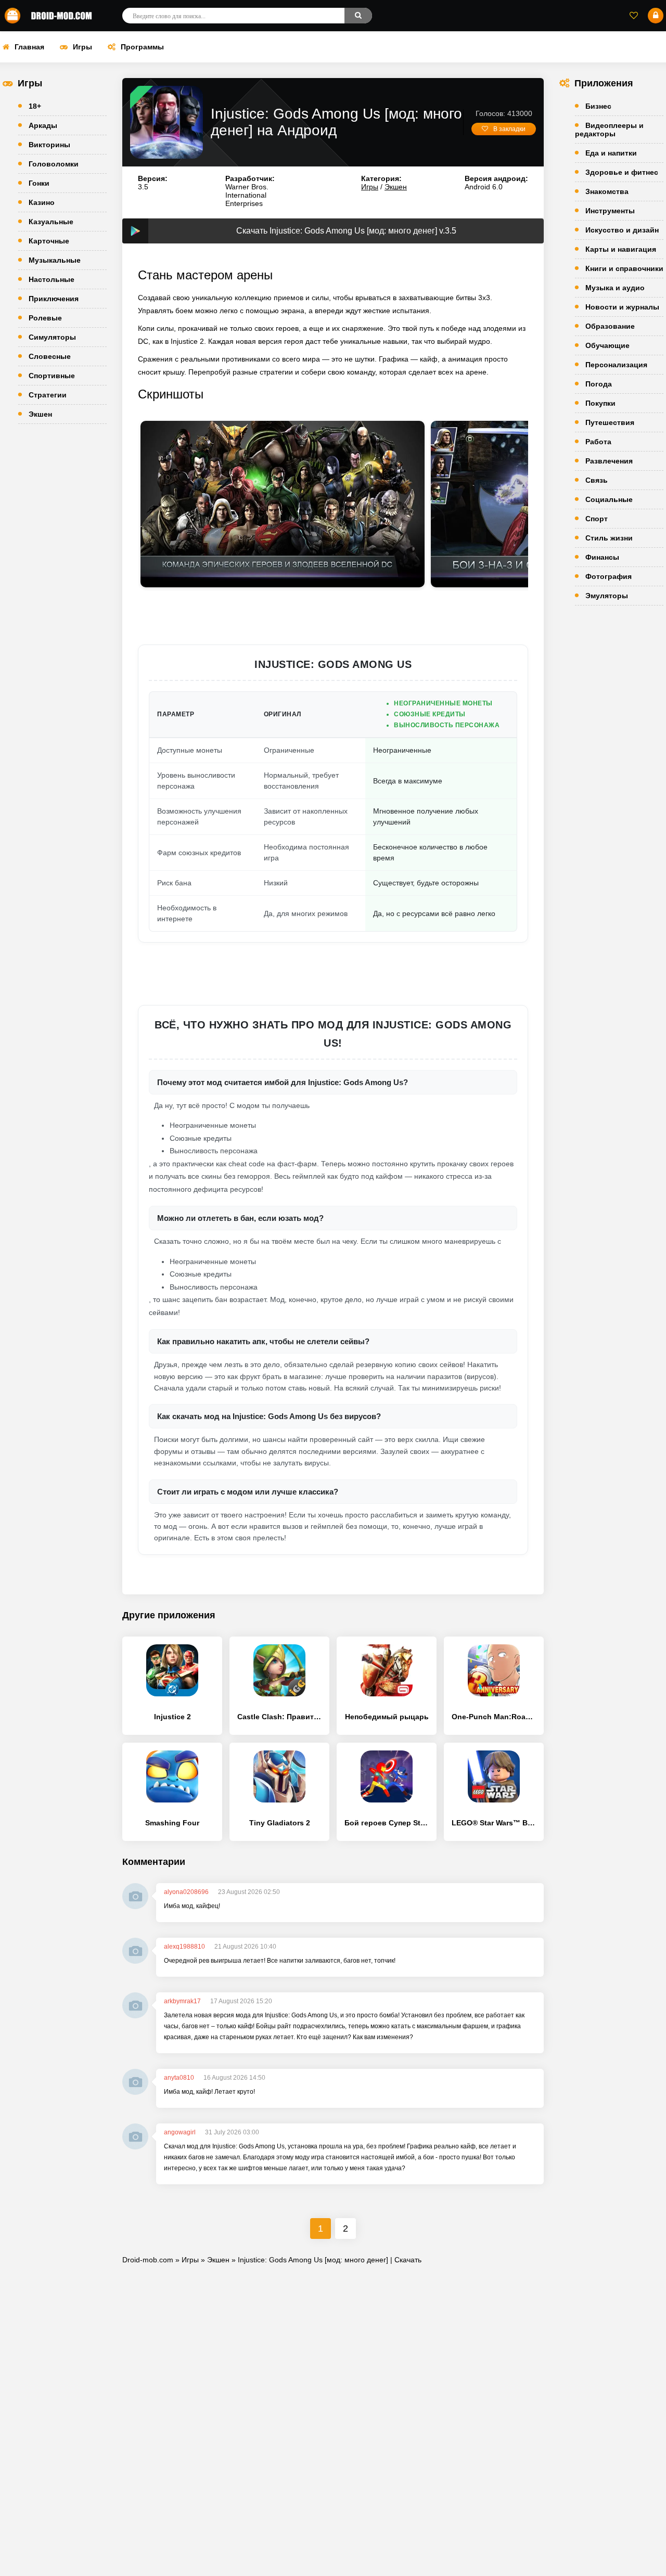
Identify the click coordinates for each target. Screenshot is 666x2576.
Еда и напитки (611, 153)
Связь (597, 480)
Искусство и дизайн (622, 230)
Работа (598, 442)
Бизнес (598, 106)
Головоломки (54, 164)
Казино (42, 202)
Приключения (54, 299)
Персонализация (616, 365)
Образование (610, 326)
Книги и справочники (624, 268)
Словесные (50, 356)
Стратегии (48, 395)
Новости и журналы (622, 307)
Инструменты (610, 211)
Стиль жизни (609, 538)
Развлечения (609, 461)
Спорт (597, 519)
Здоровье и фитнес (622, 172)
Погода (599, 384)
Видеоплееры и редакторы (609, 130)
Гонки (39, 183)
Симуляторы (52, 337)
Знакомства (607, 191)
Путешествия (610, 422)
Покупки (600, 403)
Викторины (49, 145)
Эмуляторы (607, 596)
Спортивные (52, 376)
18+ (35, 106)
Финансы (602, 557)
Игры (82, 47)
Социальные (609, 499)
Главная (29, 47)
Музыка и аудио (615, 288)
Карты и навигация (621, 249)
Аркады (43, 125)
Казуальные (51, 222)
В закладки (509, 129)
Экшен (40, 414)
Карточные (49, 241)
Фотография (609, 576)
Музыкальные (55, 260)
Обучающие (607, 345)
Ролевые (45, 318)
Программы (142, 47)
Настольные (52, 279)
